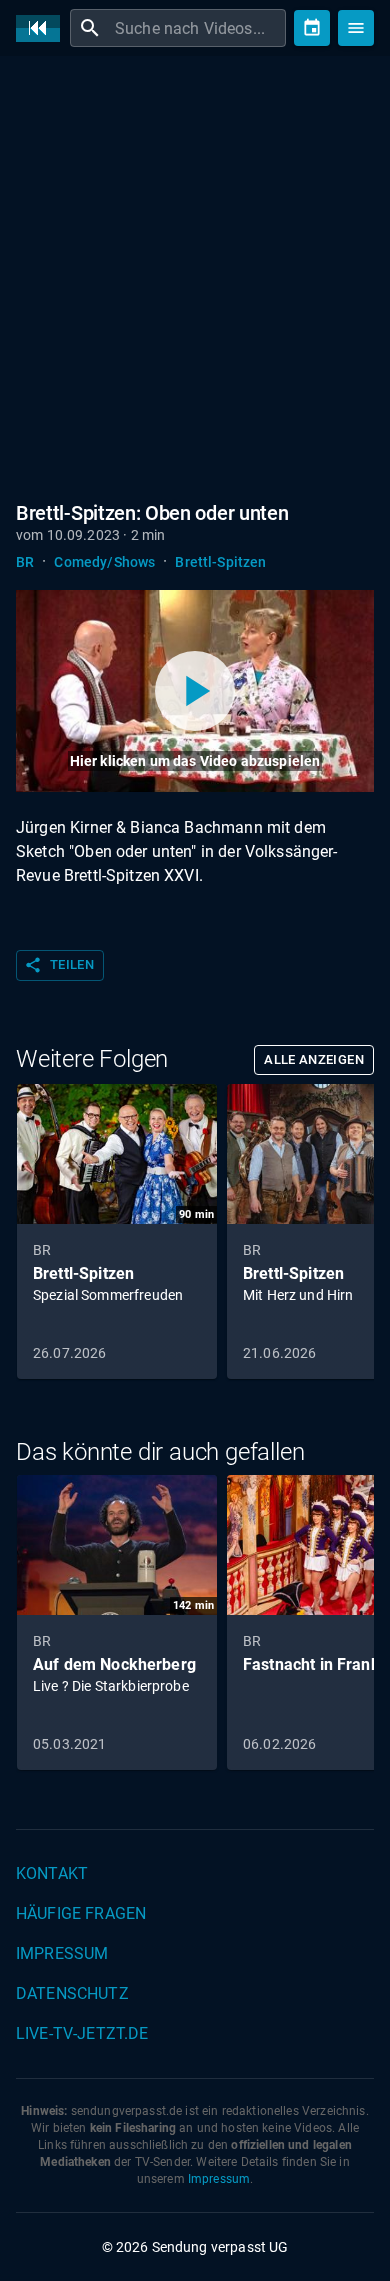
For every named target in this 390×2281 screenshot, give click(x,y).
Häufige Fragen (81, 1913)
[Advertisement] (195, 275)
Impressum (62, 1953)
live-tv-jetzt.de (82, 2033)
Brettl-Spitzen (220, 562)
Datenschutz (72, 1993)
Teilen (59, 965)
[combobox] (198, 28)
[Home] (43, 28)
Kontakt (52, 1873)
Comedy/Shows (104, 562)
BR (25, 562)
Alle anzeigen (314, 1059)
